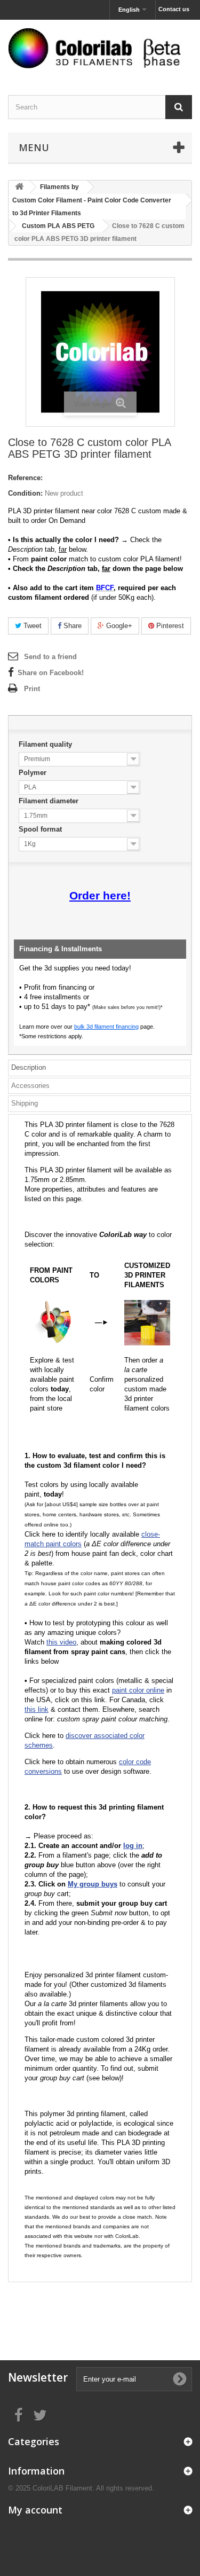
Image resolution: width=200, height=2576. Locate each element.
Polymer (34, 773)
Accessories (30, 1086)
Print (32, 689)
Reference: (25, 478)
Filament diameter (50, 801)
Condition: (25, 493)
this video (61, 1642)
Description (29, 1067)
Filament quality (46, 744)
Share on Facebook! (51, 673)
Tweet (31, 626)
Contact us (174, 9)
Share (71, 626)
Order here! (100, 896)
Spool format (41, 829)
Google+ (118, 626)
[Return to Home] (19, 187)
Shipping (25, 1103)
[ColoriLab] (100, 48)
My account (35, 2510)
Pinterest (169, 626)
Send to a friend (50, 657)
